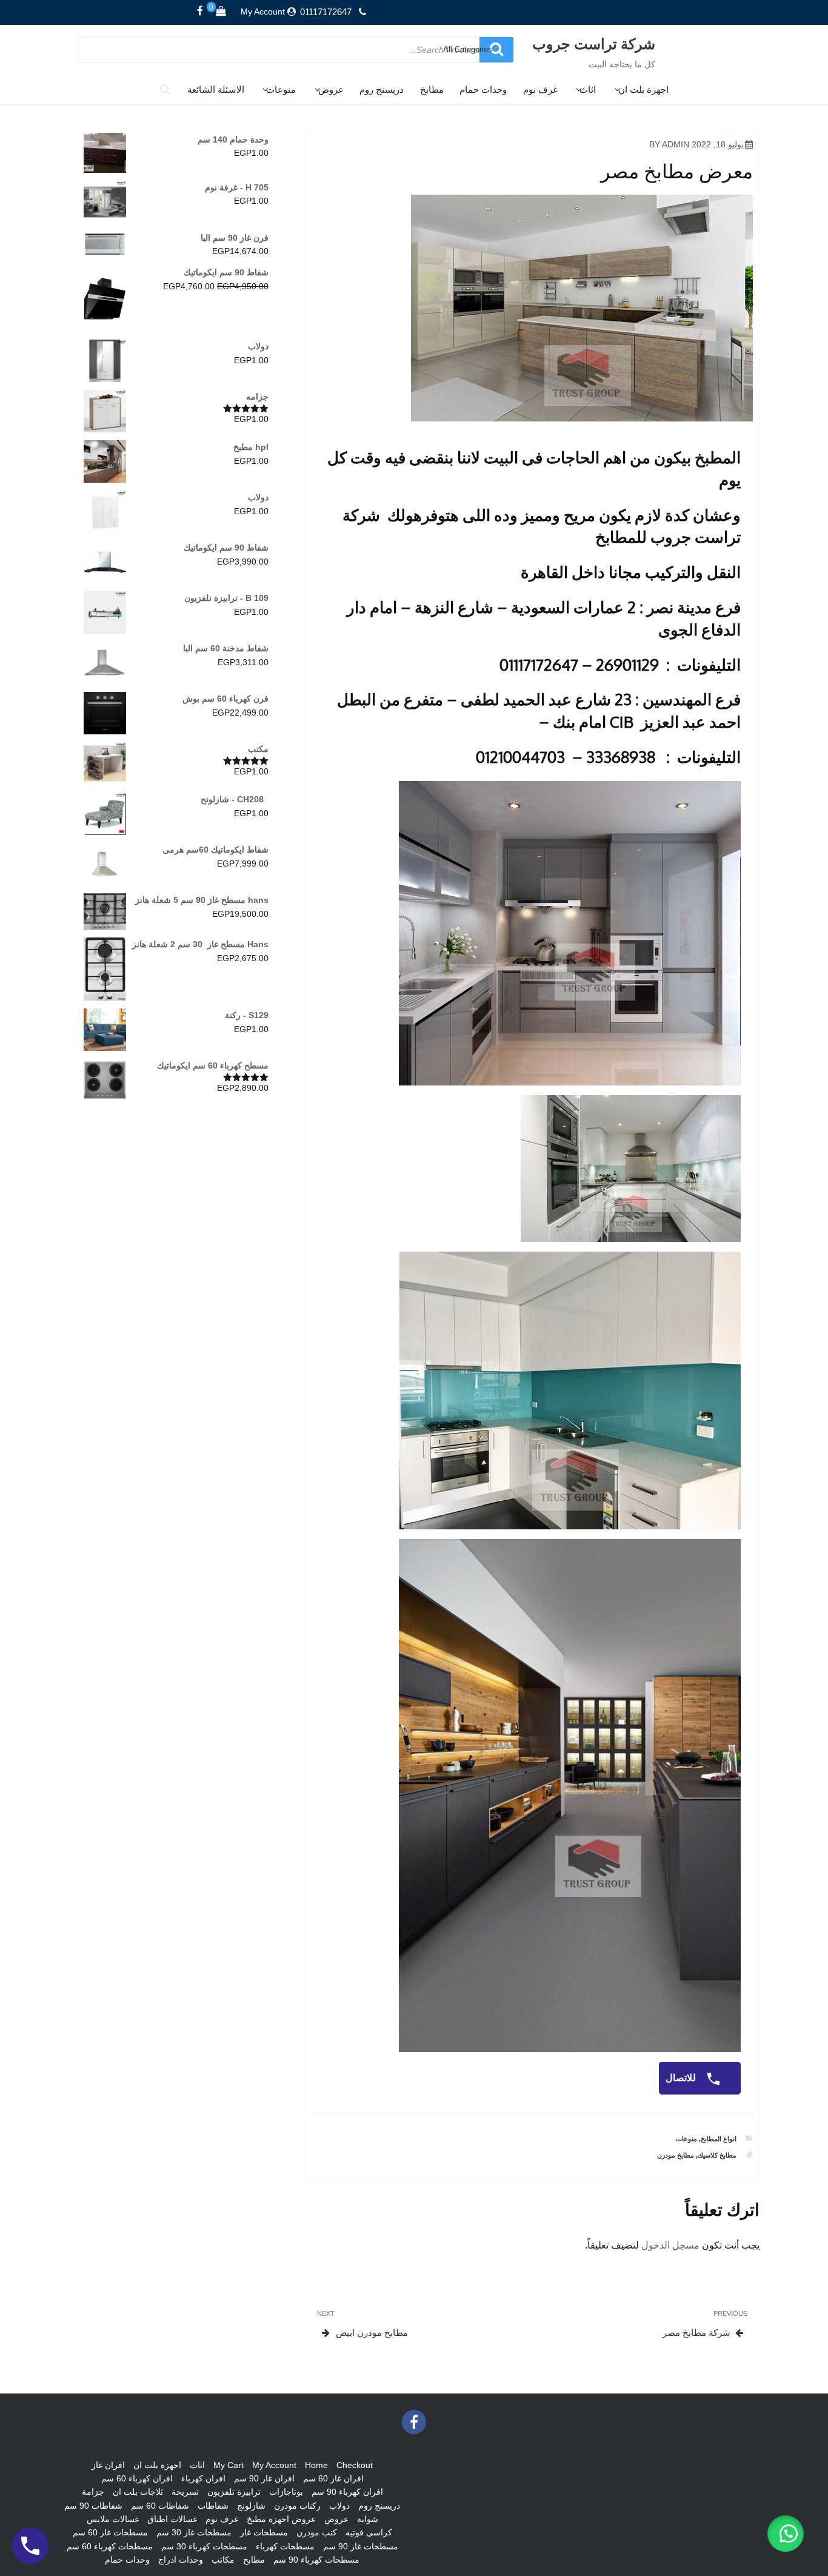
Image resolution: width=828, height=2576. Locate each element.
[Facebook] (200, 12)
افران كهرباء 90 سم (347, 2492)
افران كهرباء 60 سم (137, 2478)
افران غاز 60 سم (333, 2478)
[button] (786, 2534)
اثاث (588, 89)
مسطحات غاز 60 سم (110, 2532)
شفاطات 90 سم (93, 2506)
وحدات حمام (483, 89)
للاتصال (682, 2078)
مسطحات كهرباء (285, 2546)
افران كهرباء (203, 2478)
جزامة (93, 2492)
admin (676, 144)
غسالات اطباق (172, 2519)
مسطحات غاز (264, 2532)
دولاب (339, 2506)
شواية (368, 2519)
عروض (331, 89)
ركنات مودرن (297, 2506)
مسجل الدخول (670, 2245)
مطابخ (432, 89)
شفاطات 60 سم (160, 2506)
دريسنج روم (382, 89)
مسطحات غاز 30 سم (194, 2532)
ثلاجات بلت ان (138, 2492)
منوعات (281, 89)
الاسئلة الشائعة (216, 89)
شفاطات (213, 2506)
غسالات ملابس (113, 2519)
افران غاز (108, 2465)
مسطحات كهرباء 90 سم (316, 2560)
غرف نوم (540, 89)
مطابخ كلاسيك (717, 2155)
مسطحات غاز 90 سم (361, 2546)
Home (316, 2465)
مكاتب (223, 2560)
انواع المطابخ (719, 2139)
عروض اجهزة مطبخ (281, 2519)
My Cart (229, 2465)
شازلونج (251, 2506)
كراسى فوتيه (369, 2532)
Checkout (355, 2465)
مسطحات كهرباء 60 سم (110, 2546)
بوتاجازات (286, 2492)
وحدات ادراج (181, 2560)
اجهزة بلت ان (643, 89)
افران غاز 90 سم (264, 2478)
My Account (263, 12)
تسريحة (185, 2492)
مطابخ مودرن (676, 2155)
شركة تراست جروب (594, 43)
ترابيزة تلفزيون (234, 2492)
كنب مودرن (317, 2532)
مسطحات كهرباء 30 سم (204, 2546)
